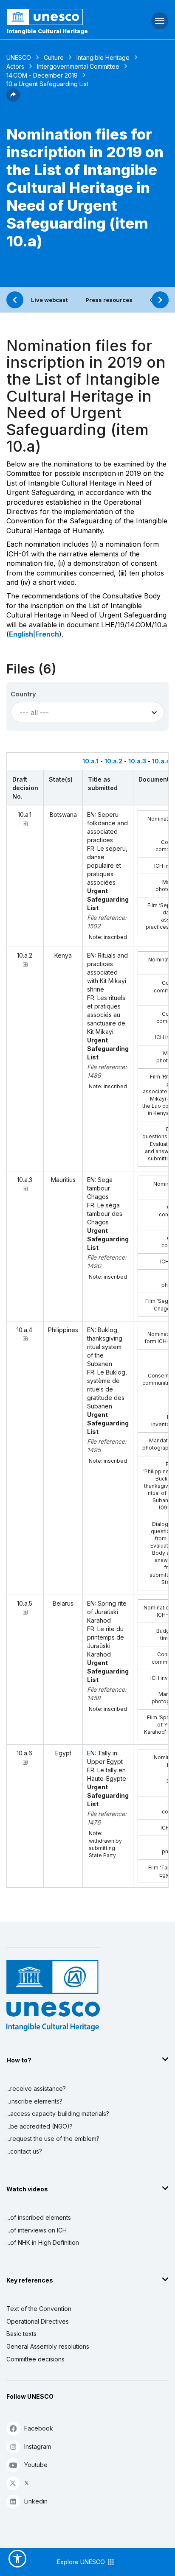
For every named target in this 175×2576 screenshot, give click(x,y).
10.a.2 (113, 761)
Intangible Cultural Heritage (47, 31)
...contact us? (24, 2151)
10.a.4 (161, 761)
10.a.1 (90, 761)
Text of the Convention (39, 2309)
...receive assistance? (36, 2088)
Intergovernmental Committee (78, 66)
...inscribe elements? (34, 2101)
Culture (54, 57)
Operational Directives (38, 2321)
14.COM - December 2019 (42, 75)
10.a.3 (137, 761)
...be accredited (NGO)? (40, 2126)
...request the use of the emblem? (53, 2139)
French (47, 634)
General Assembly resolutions (48, 2346)
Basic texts (21, 2334)
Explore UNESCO (82, 2562)
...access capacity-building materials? (58, 2114)
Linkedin (36, 2501)
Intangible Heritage (103, 57)
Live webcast (49, 300)
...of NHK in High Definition (43, 2242)
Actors (15, 66)
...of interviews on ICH (37, 2230)
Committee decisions (35, 2359)
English (21, 634)
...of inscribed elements (39, 2217)
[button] (13, 99)
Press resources (109, 300)
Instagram (38, 2446)
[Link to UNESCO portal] (58, 17)
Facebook (39, 2428)
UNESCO (19, 57)
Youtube (36, 2465)
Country (23, 694)
